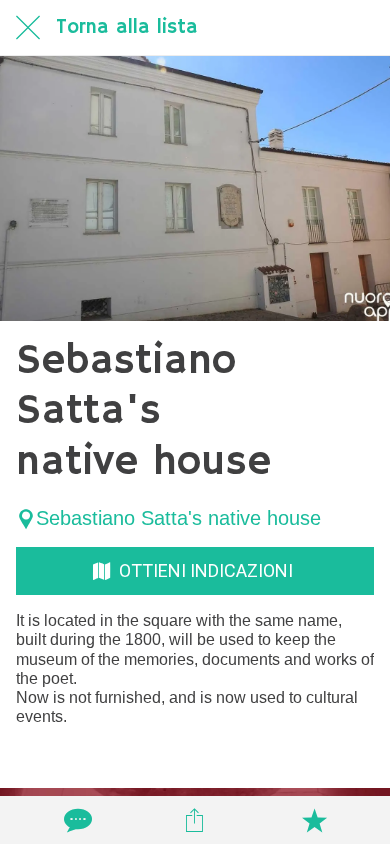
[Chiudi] (28, 28)
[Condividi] (195, 820)
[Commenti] (76, 820)
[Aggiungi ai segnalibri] (314, 820)
